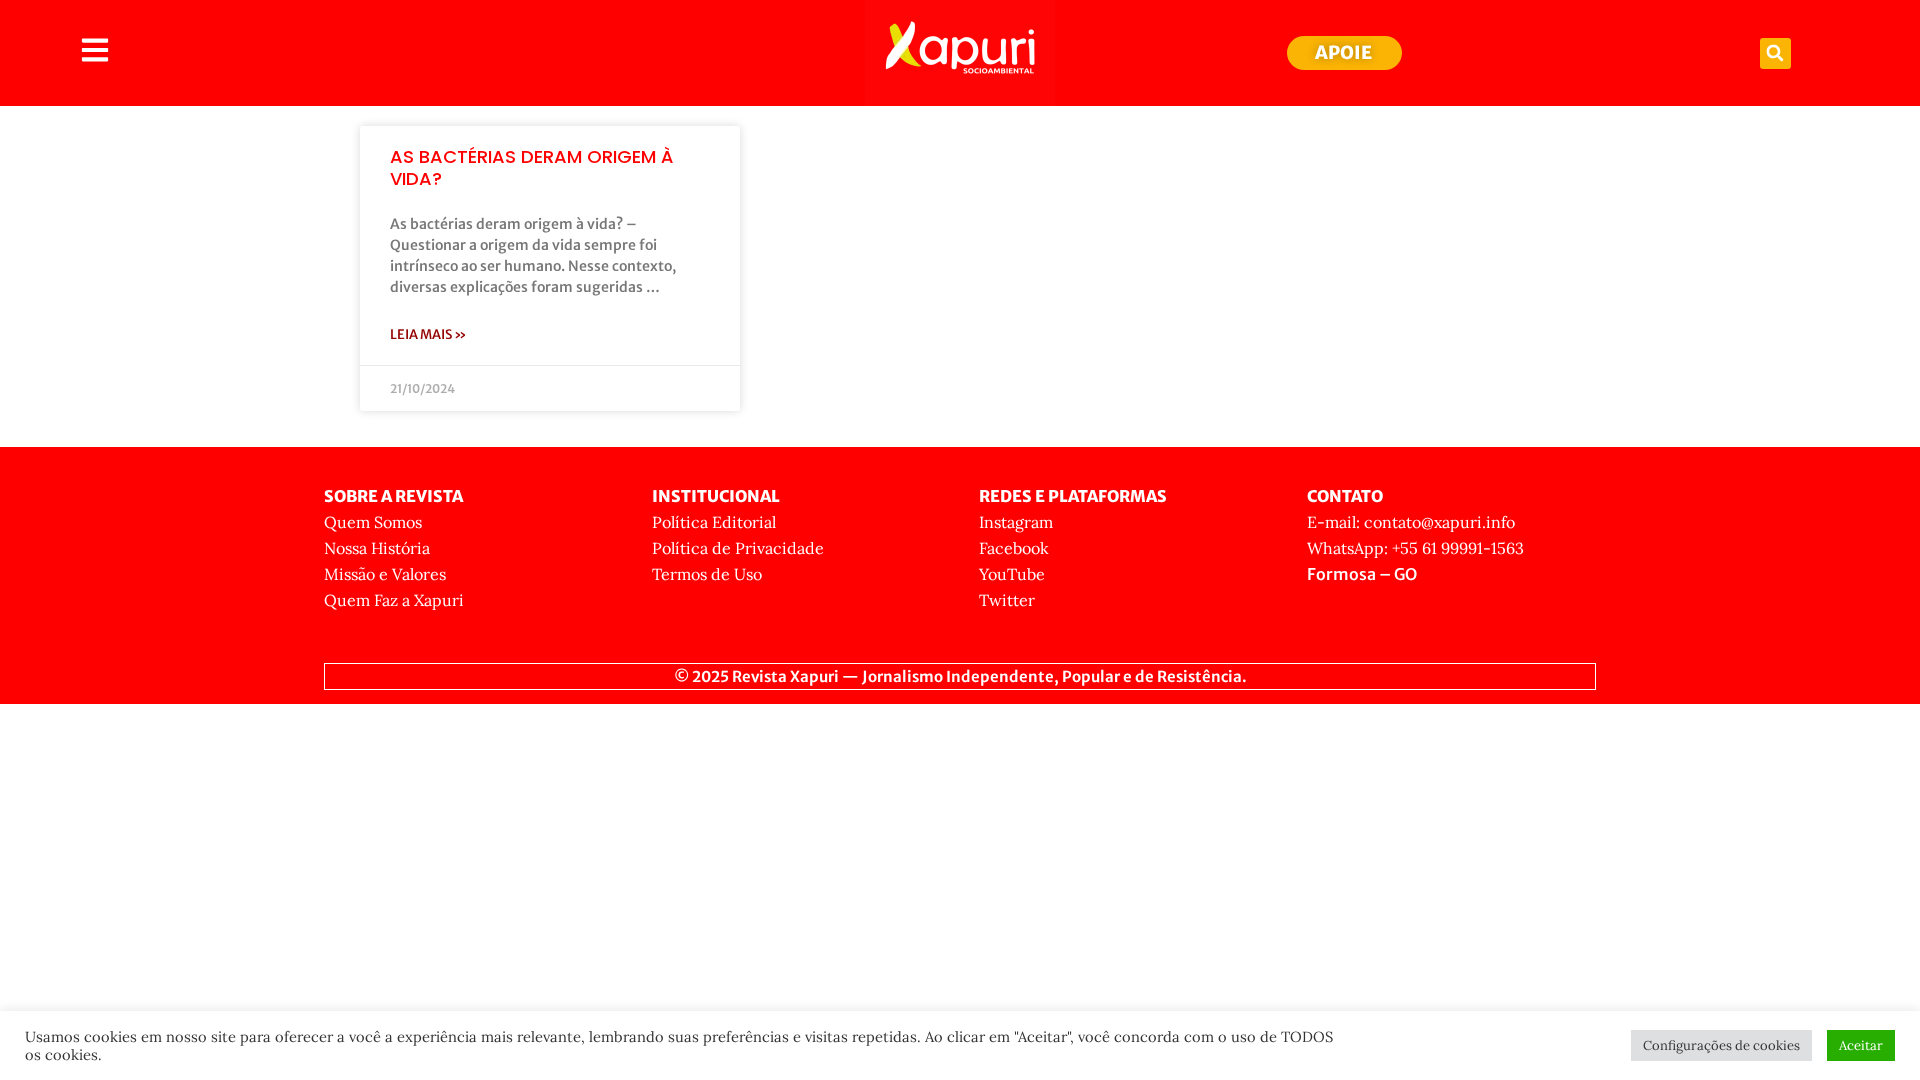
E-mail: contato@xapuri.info (1411, 522)
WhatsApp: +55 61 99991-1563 (1415, 548)
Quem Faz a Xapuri (394, 600)
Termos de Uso (707, 574)
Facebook (1014, 548)
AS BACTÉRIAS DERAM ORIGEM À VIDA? (531, 167)
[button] (1775, 53)
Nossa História (377, 548)
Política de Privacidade (738, 548)
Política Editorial (714, 522)
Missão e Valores (385, 574)
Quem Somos (373, 522)
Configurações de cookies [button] (1721, 1045)
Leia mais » (428, 334)
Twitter (1007, 600)
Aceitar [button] (1861, 1045)
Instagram (1016, 522)
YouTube (1012, 574)
